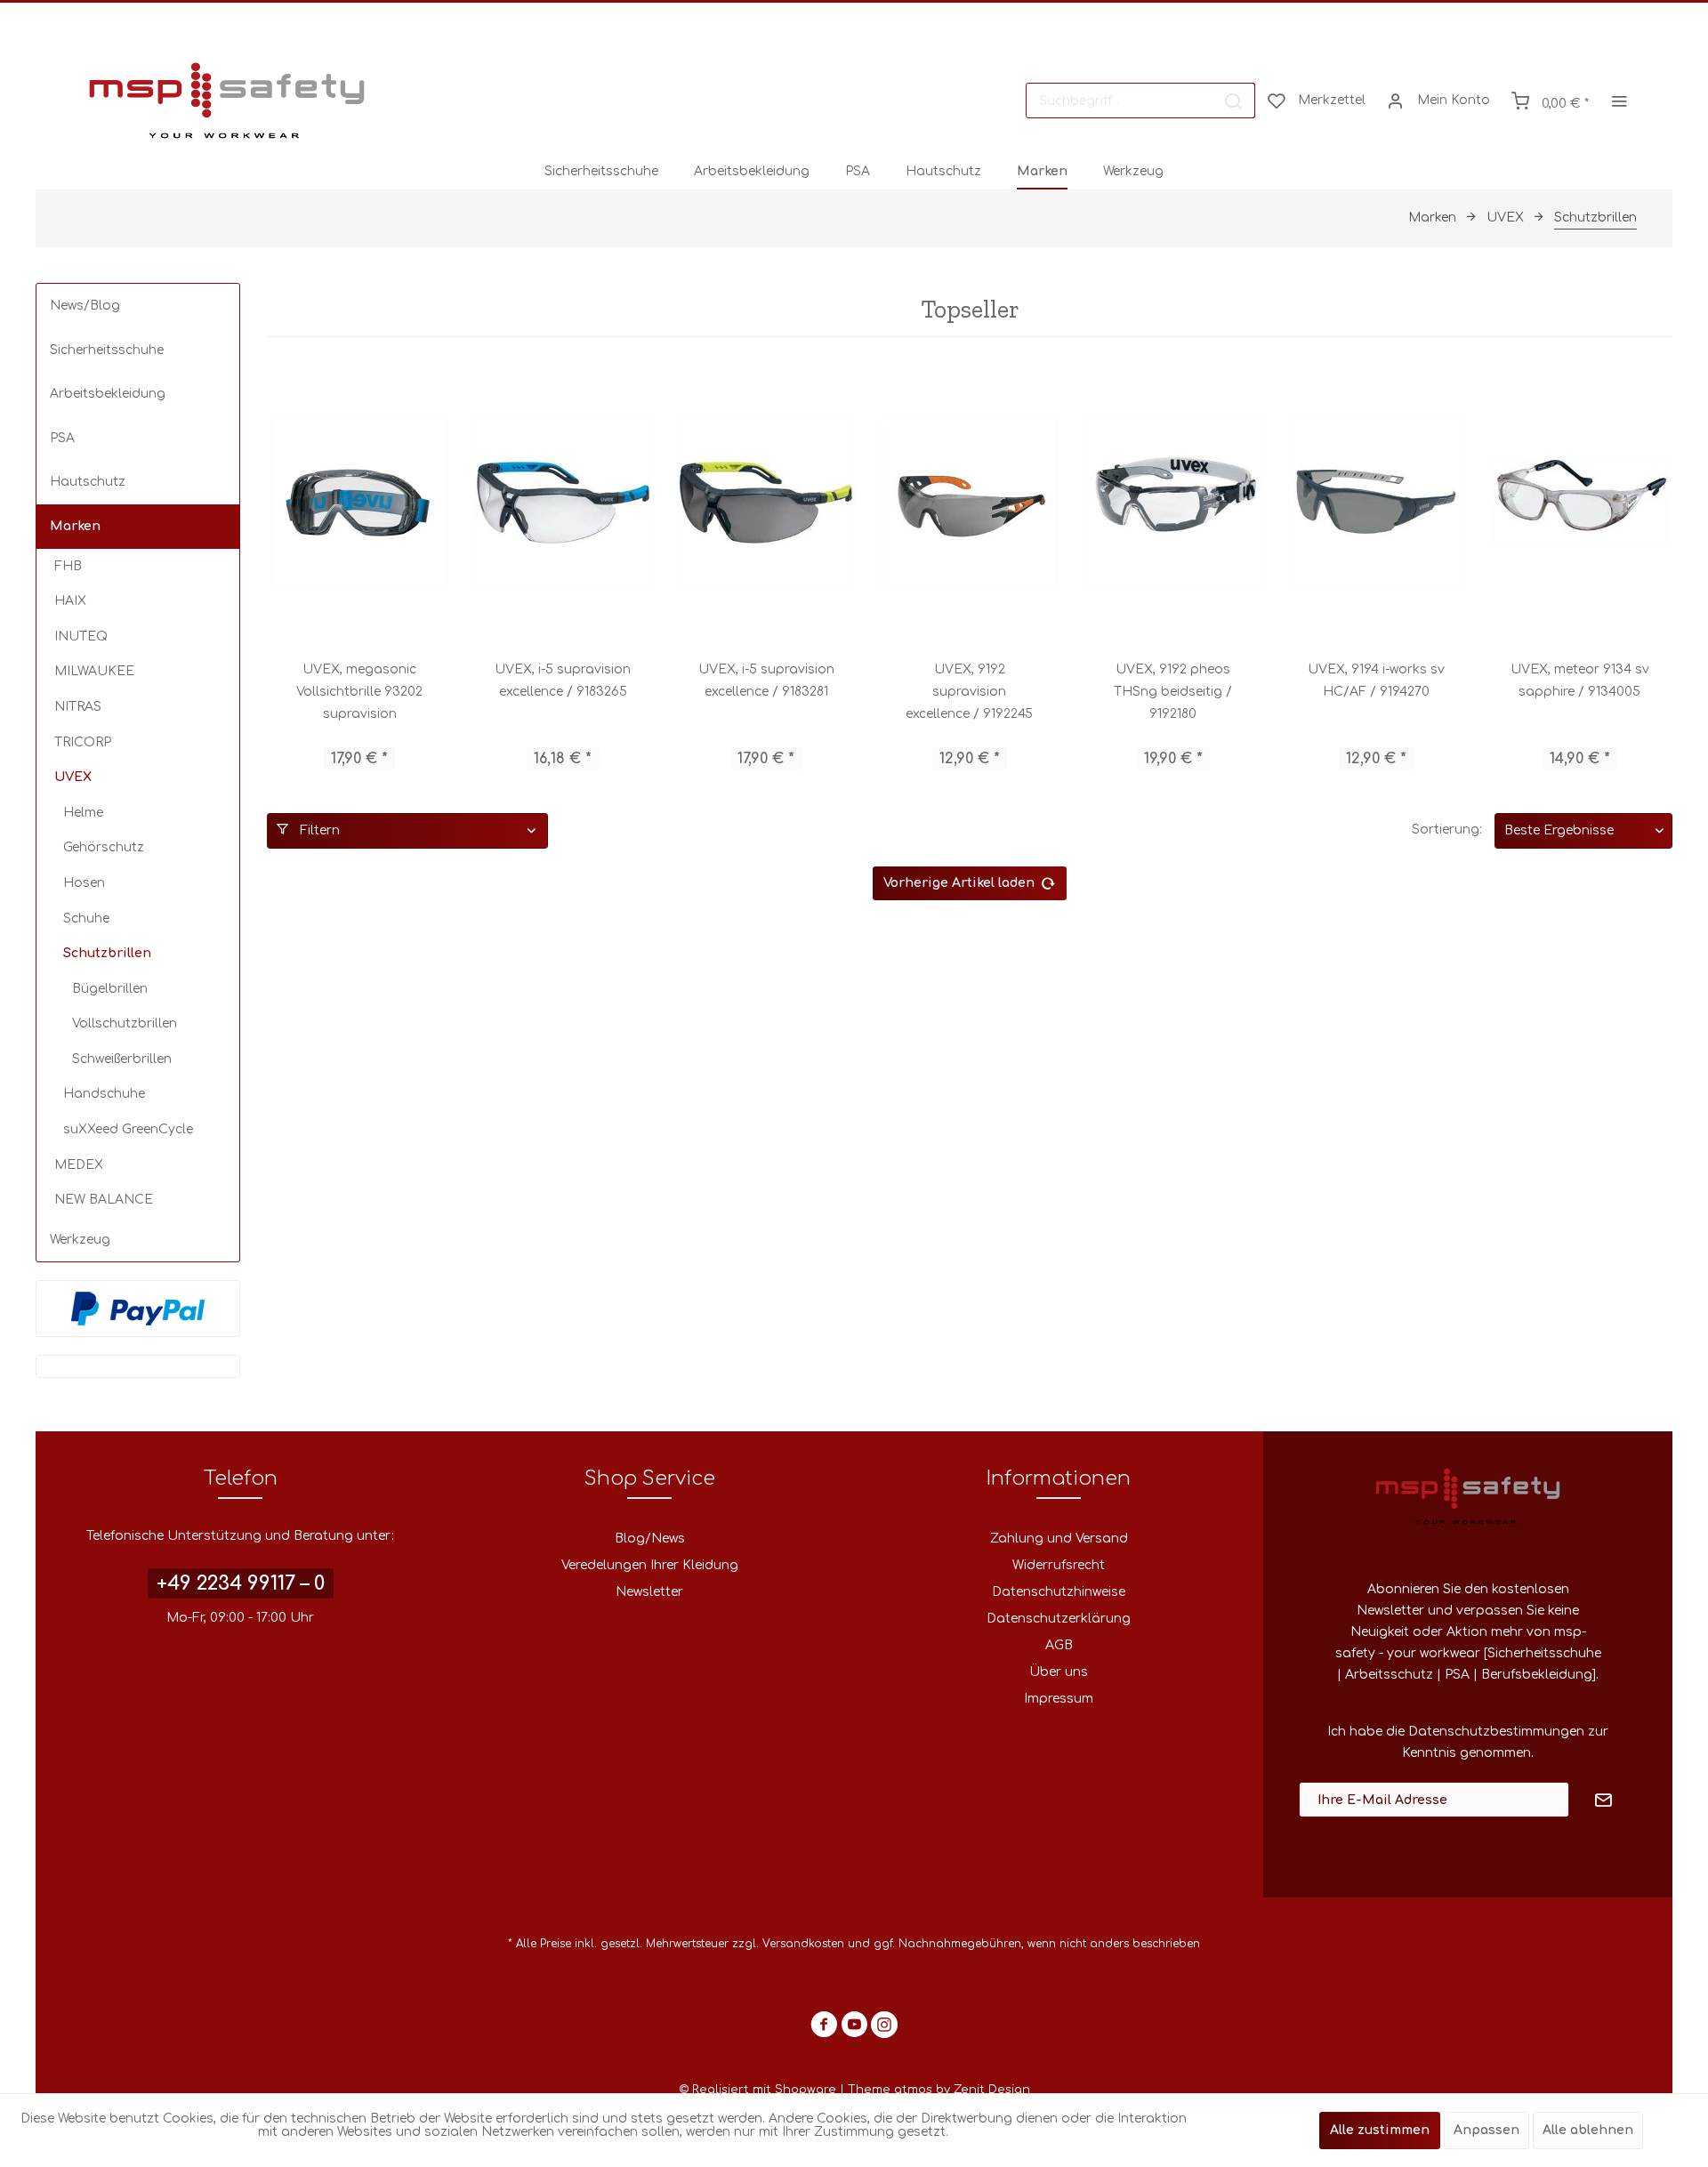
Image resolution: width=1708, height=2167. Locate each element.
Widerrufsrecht (1059, 1565)
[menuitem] (1140, 101)
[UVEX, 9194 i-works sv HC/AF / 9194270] (1377, 503)
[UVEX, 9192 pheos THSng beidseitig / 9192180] (1173, 503)
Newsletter (649, 1592)
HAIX (70, 601)
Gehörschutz (104, 847)
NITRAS (78, 707)
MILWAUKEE (94, 671)
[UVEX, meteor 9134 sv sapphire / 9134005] (1579, 503)
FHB (68, 566)
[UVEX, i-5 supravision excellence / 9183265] (564, 503)
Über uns (1059, 1672)
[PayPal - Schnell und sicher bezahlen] (138, 1309)
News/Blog (85, 306)
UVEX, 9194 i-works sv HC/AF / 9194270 (1376, 681)
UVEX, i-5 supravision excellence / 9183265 (563, 681)
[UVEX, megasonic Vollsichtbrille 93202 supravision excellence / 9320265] (360, 503)
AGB (1059, 1645)
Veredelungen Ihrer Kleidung (650, 1565)
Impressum (1059, 1699)
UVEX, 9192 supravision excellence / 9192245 (969, 692)
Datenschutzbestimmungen (1496, 1732)
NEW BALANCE (104, 1200)
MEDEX (79, 1165)
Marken (75, 526)
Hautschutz (88, 482)
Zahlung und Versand (1059, 1539)
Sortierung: (1447, 830)
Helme (83, 813)
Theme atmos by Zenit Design (939, 2090)
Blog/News (650, 1539)
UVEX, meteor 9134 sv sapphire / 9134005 (1580, 681)
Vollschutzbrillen (125, 1023)
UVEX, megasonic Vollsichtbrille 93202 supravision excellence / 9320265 (359, 694)
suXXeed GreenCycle (128, 1129)
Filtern (318, 830)
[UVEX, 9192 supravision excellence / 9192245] (970, 503)
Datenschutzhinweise (1059, 1592)
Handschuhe (104, 1094)
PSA (62, 438)
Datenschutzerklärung (1059, 1619)
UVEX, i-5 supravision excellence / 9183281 (766, 681)
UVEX (73, 777)
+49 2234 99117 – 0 (241, 1583)
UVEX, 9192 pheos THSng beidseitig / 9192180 (1173, 692)
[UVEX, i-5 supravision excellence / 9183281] (766, 503)
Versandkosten (803, 1944)
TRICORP (83, 742)
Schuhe (86, 918)
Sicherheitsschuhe (107, 350)
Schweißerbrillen (122, 1059)
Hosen (84, 883)
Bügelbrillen (110, 989)
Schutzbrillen (107, 953)
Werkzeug (80, 1240)
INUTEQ (81, 636)
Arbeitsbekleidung (108, 394)
